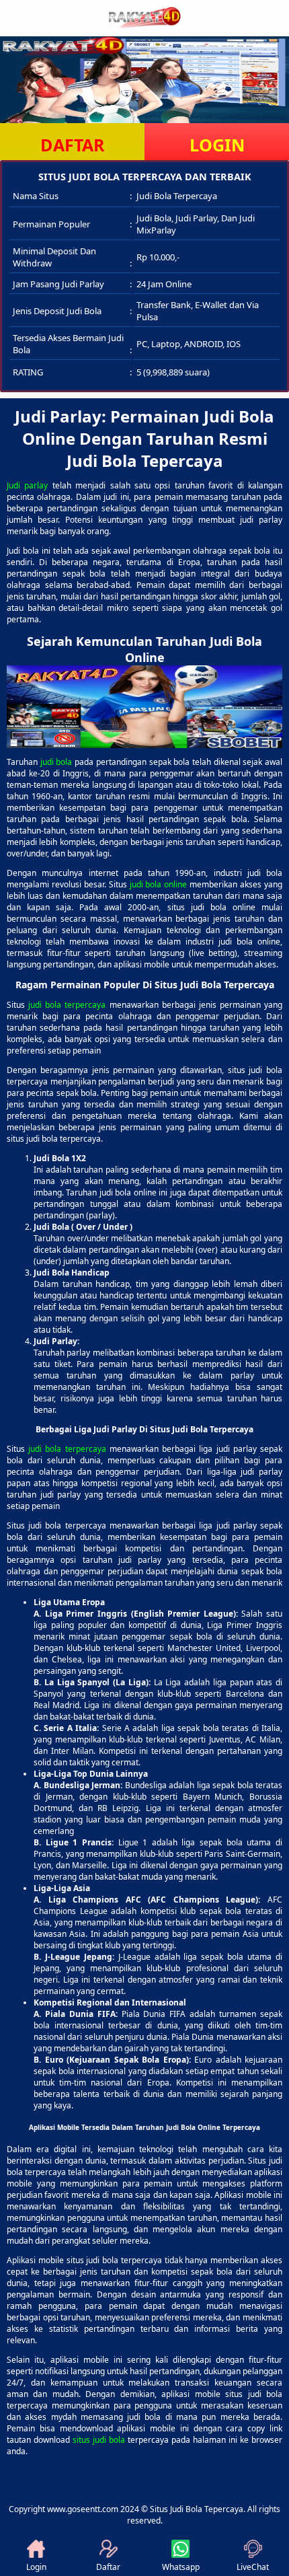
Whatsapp (181, 2567)
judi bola (56, 762)
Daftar (108, 2567)
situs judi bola (99, 2440)
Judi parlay (27, 485)
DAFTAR (73, 145)
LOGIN (217, 145)
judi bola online (159, 884)
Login (36, 2567)
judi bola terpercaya (67, 1005)
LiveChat (253, 2567)
